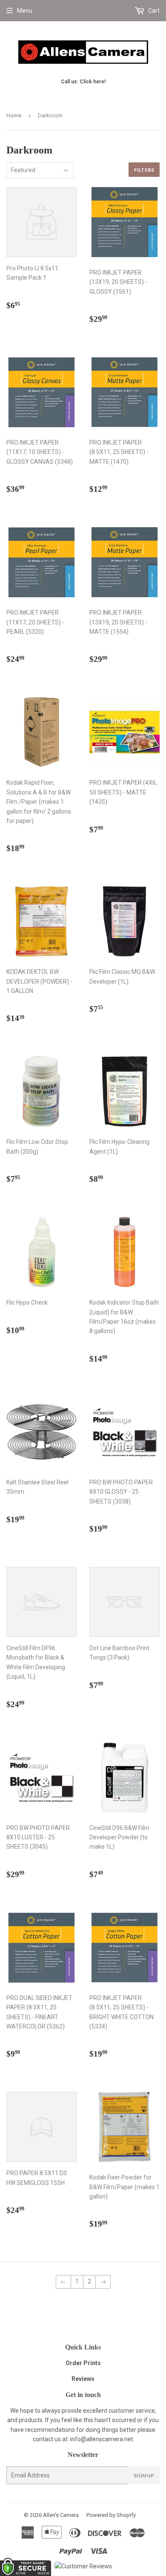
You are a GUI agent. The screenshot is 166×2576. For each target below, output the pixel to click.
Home (14, 115)
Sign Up (144, 2475)
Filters (144, 170)
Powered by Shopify (111, 2515)
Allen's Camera (61, 2515)
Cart (153, 11)
